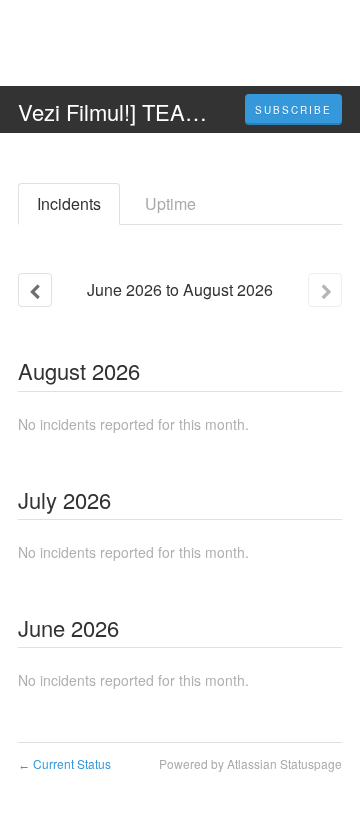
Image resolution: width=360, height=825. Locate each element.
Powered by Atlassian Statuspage (250, 763)
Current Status (64, 763)
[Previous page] (35, 290)
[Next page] (325, 290)
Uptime (170, 203)
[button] (293, 110)
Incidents (69, 203)
